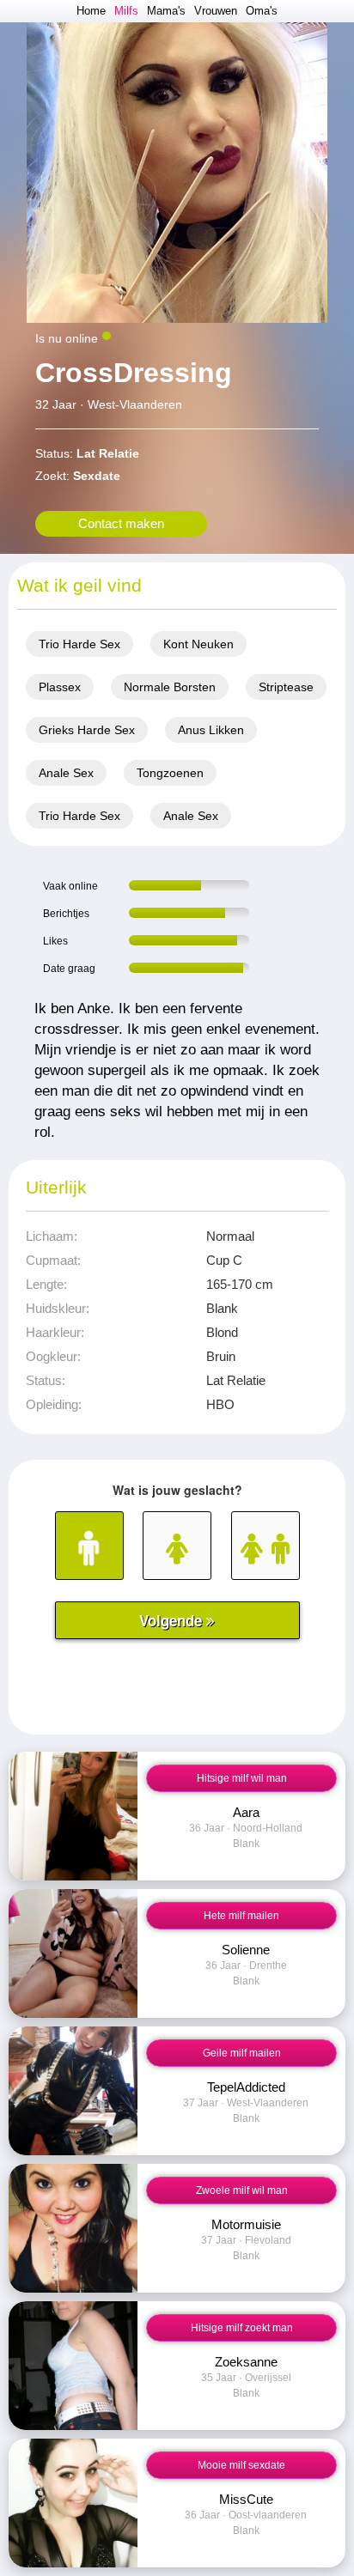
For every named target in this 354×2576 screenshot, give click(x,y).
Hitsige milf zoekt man (242, 2328)
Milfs (126, 11)
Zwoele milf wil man (242, 2190)
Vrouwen (216, 11)
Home (91, 11)
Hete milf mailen (241, 1916)
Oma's (262, 11)
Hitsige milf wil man (242, 1778)
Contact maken (121, 523)
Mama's (166, 11)
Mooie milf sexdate (241, 2465)
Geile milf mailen (242, 2053)
